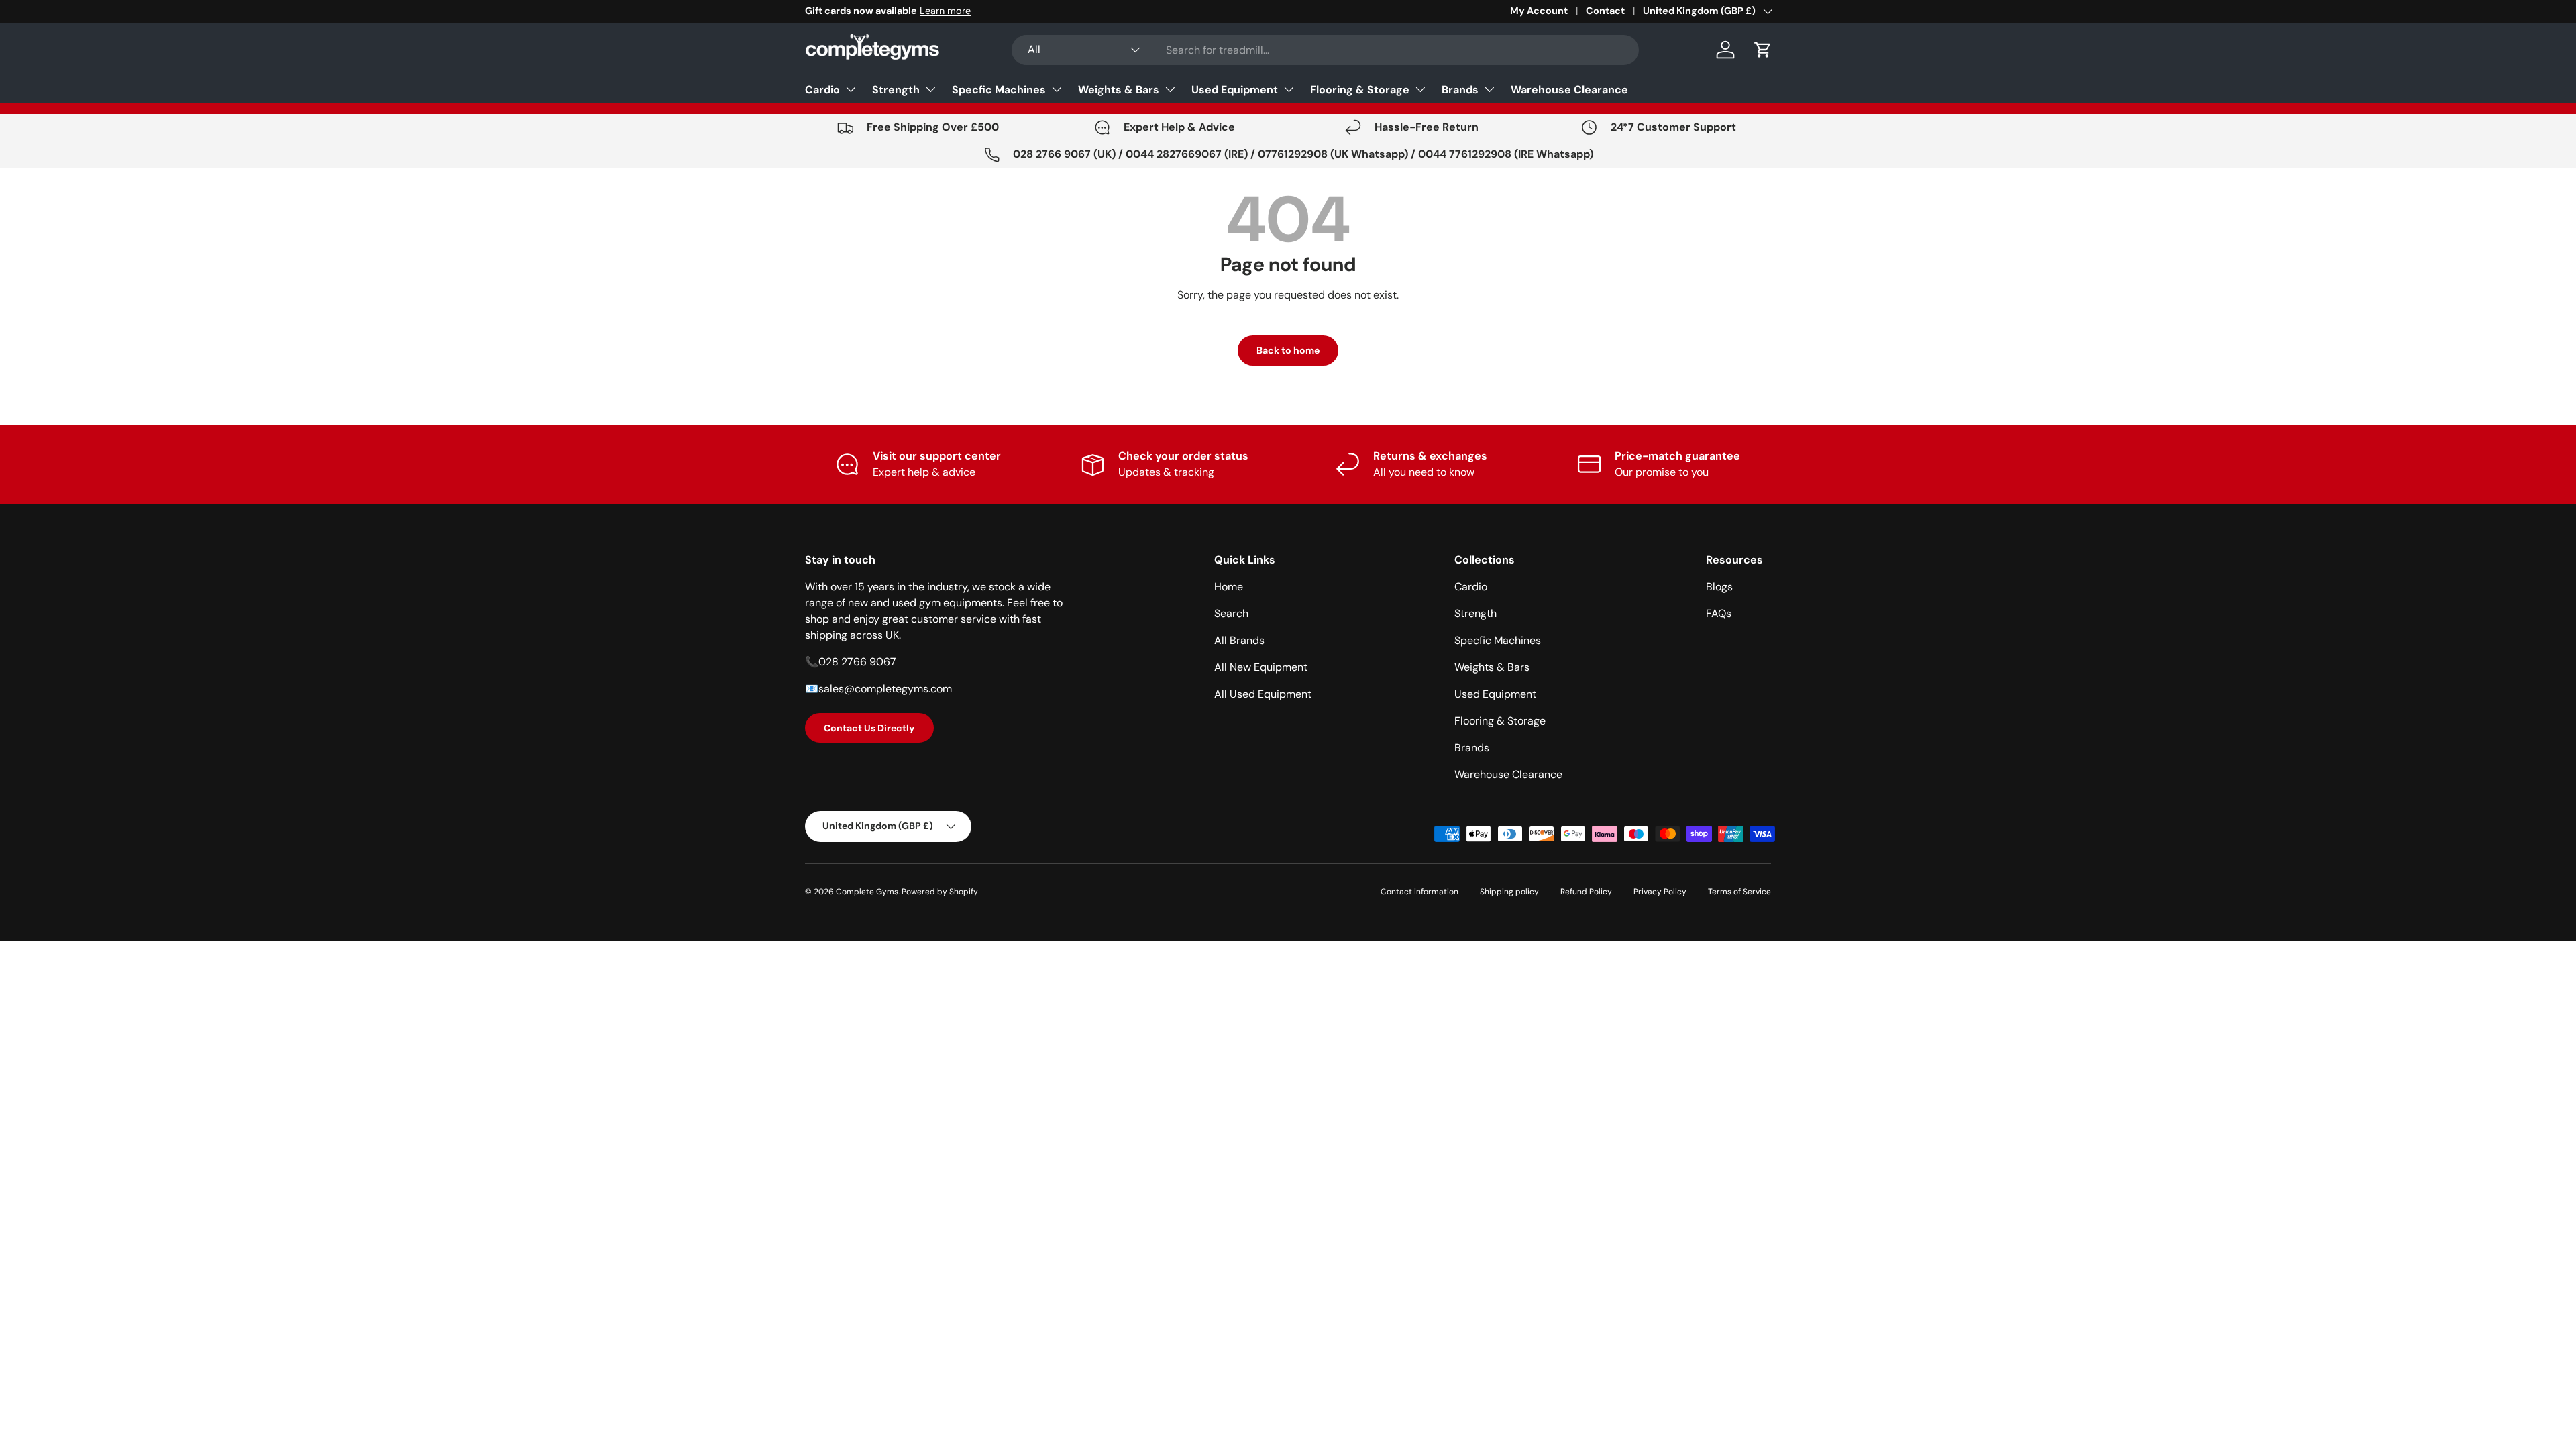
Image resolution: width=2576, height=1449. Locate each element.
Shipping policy (1509, 892)
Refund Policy (1586, 892)
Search (1231, 613)
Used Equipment (1235, 90)
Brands (1460, 90)
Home (1229, 587)
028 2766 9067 (857, 662)
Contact (1605, 11)
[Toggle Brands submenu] (1489, 89)
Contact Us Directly (869, 728)
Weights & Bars (1119, 90)
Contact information (1419, 892)
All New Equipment (1261, 667)
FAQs (1719, 613)
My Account (1539, 11)
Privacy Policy (1660, 892)
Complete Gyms (867, 892)
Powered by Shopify (940, 892)
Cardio (822, 90)
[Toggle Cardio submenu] (851, 89)
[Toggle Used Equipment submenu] (1289, 89)
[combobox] (1325, 50)
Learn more (945, 11)
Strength (896, 90)
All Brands (1239, 640)
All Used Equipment (1263, 694)
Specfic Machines (999, 90)
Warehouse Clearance (1569, 90)
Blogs (1719, 587)
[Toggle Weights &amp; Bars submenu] (1170, 89)
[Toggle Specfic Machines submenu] (1057, 89)
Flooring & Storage (1360, 90)
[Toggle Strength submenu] (930, 89)
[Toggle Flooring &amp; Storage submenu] (1420, 89)
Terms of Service (1739, 892)
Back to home (1288, 350)
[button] (1763, 50)
